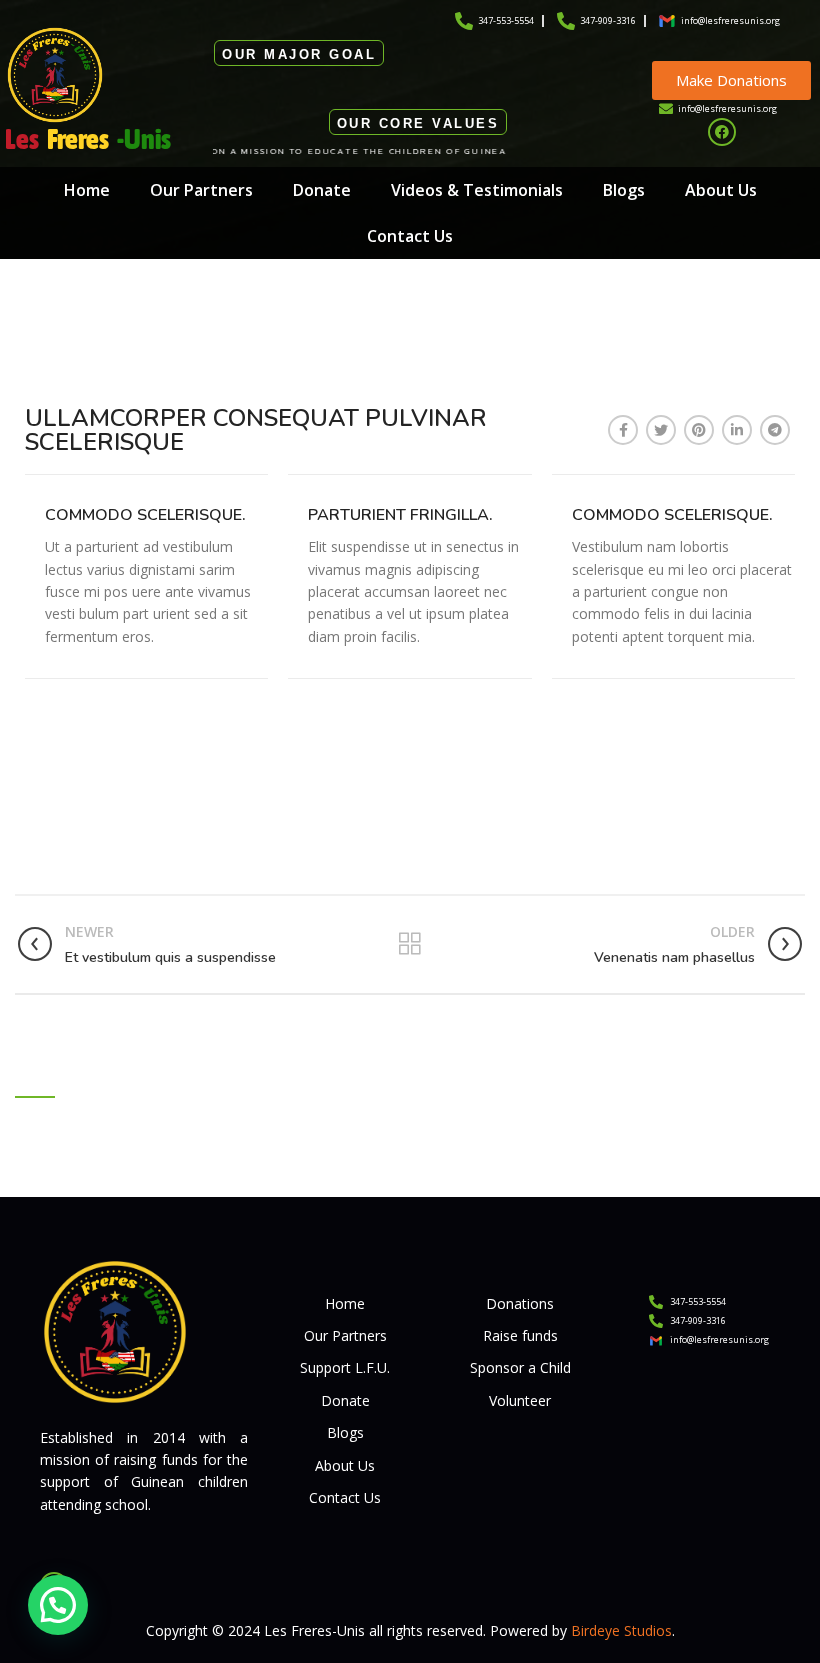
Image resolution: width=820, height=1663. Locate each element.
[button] (58, 1605)
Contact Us (410, 236)
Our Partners (201, 190)
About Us (721, 190)
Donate (322, 190)
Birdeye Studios (621, 1630)
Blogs (624, 190)
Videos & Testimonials (477, 190)
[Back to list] (410, 944)
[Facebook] (722, 132)
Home (87, 190)
